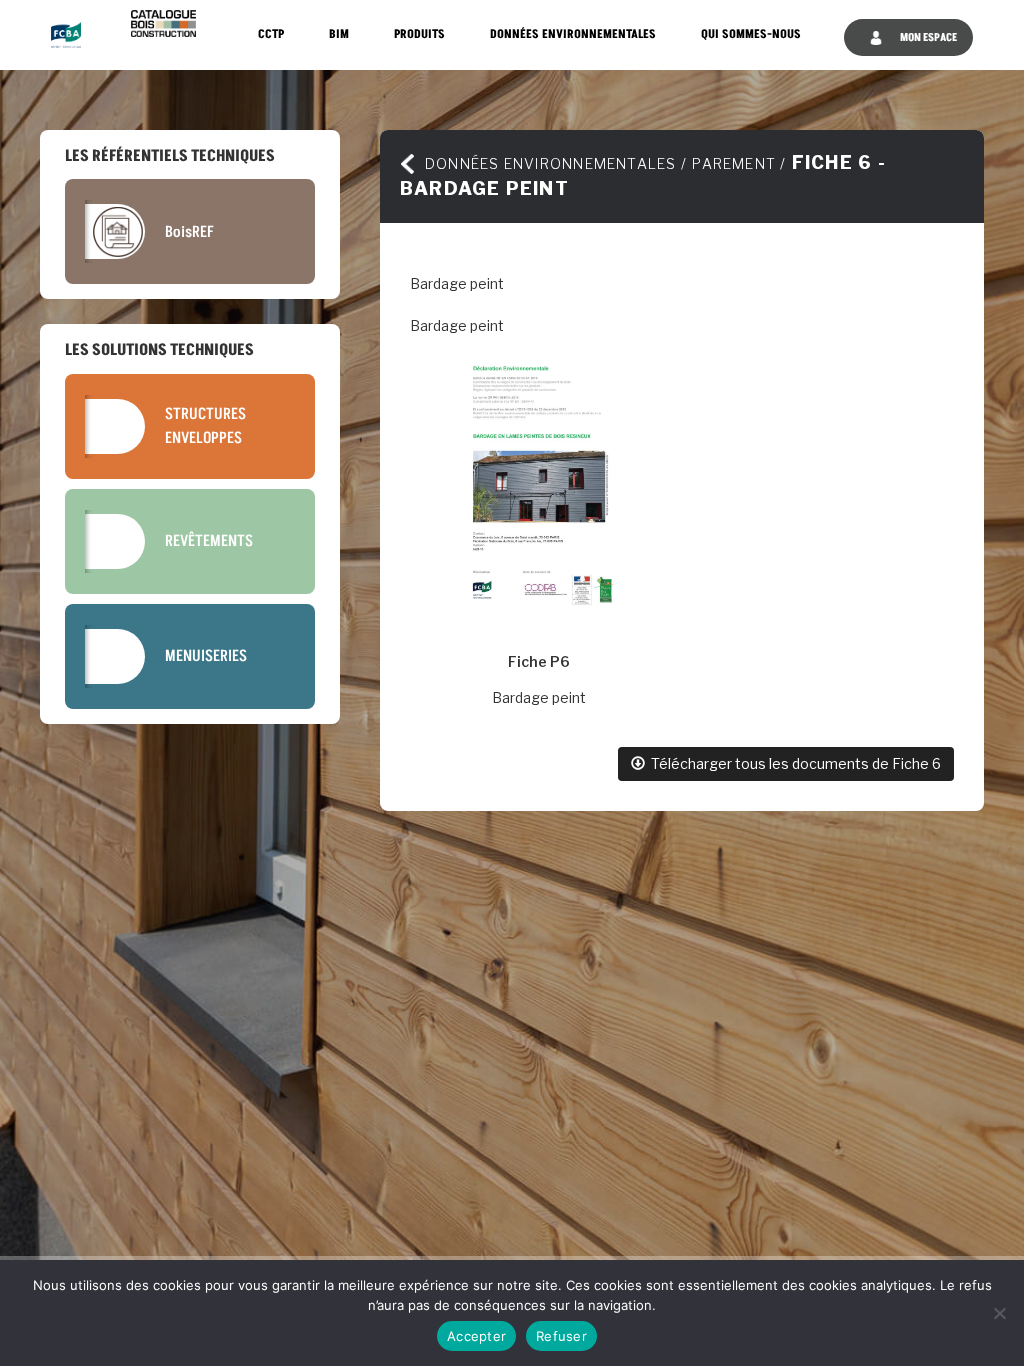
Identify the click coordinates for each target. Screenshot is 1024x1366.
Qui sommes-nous (751, 34)
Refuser (561, 1336)
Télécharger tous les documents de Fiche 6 (793, 763)
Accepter (476, 1336)
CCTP (271, 34)
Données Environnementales (573, 34)
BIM (339, 34)
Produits (419, 34)
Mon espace (927, 37)
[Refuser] (999, 1313)
